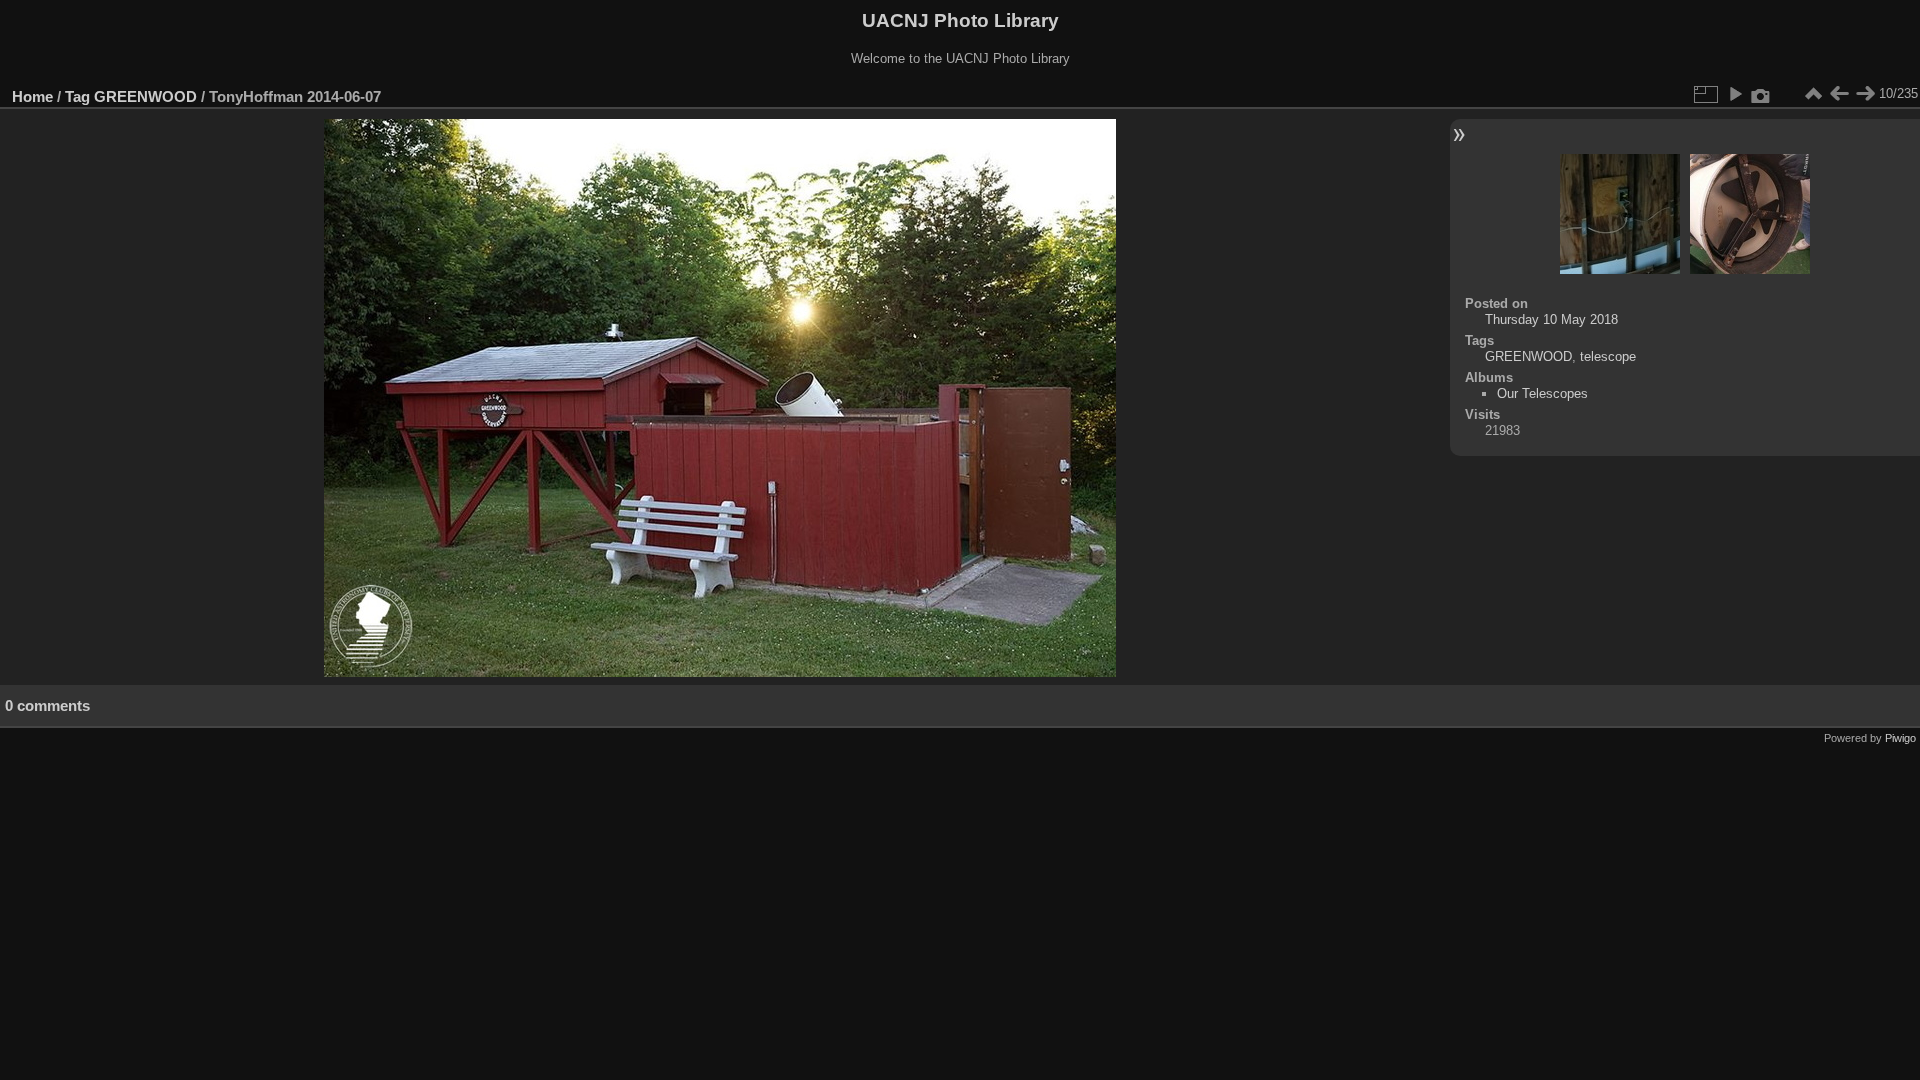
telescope (1608, 356)
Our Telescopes (1542, 393)
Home (32, 96)
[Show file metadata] (1761, 94)
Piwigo (1900, 738)
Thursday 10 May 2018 (1551, 319)
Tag (77, 96)
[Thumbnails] (1813, 94)
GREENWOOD (145, 96)
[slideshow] (1735, 94)
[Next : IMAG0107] (1865, 94)
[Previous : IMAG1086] (1839, 94)
